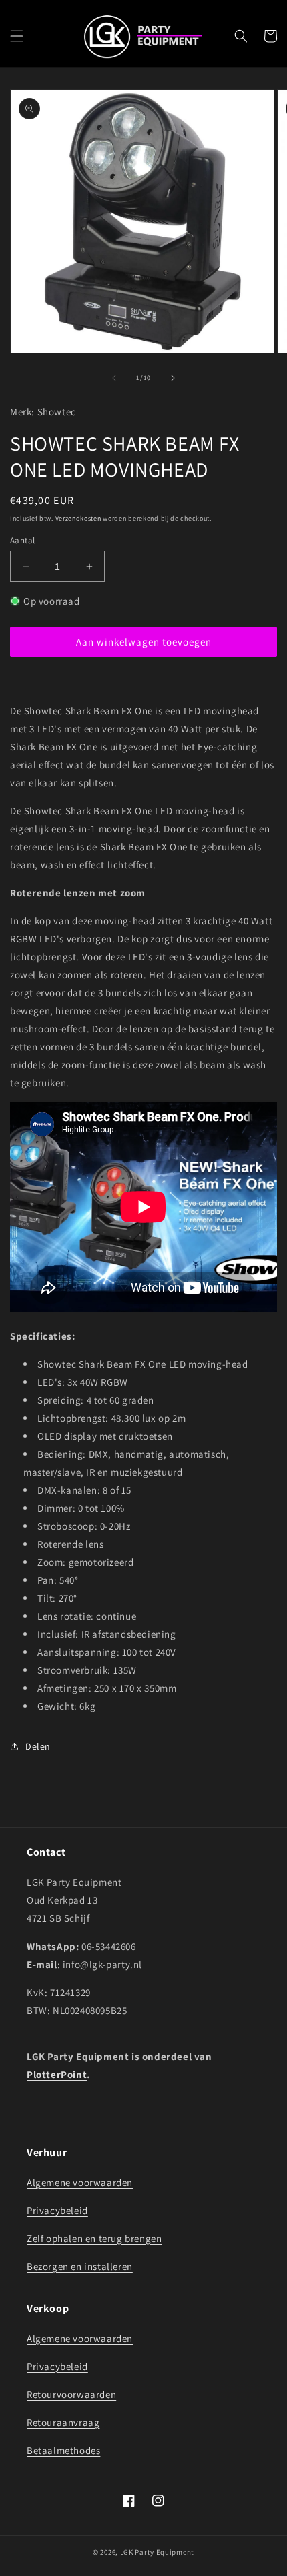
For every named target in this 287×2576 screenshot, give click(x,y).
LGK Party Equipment (157, 2552)
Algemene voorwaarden (80, 2182)
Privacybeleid (57, 2210)
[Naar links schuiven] (114, 378)
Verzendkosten (78, 518)
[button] (17, 36)
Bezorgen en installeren (80, 2266)
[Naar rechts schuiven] (173, 378)
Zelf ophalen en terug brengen (94, 2238)
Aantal (22, 540)
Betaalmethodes (63, 2450)
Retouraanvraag (63, 2422)
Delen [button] (38, 1746)
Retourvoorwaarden (71, 2394)
